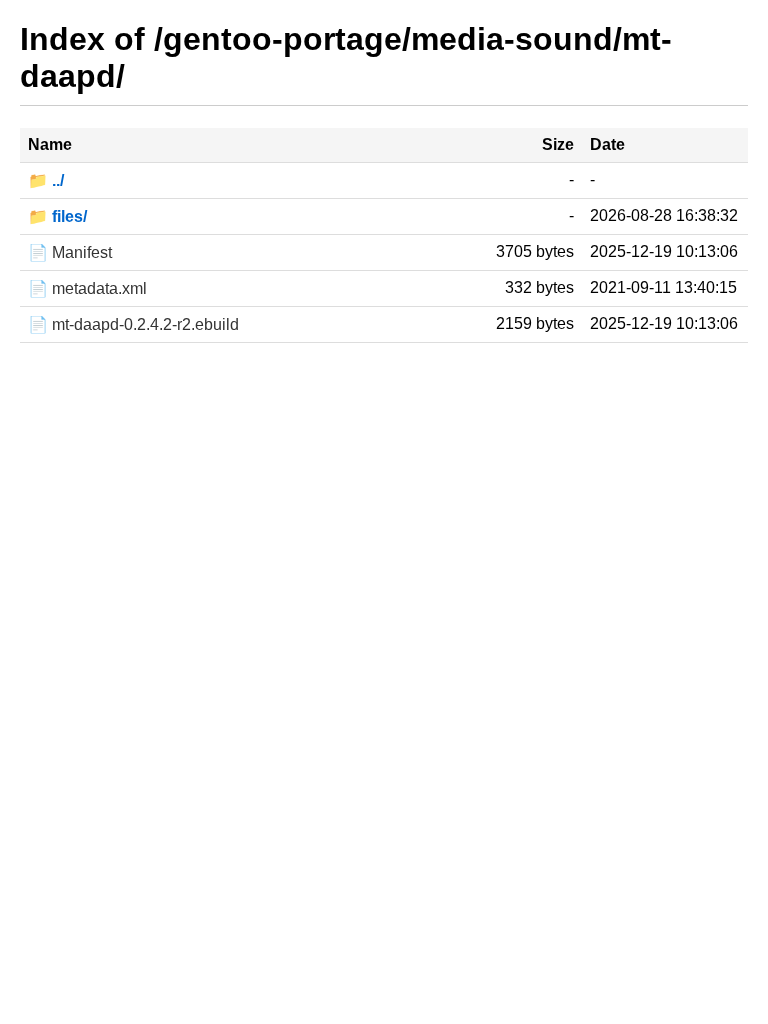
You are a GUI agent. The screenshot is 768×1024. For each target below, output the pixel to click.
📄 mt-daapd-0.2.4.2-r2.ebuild (133, 324)
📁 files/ (57, 216)
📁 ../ (46, 180)
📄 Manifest (70, 252)
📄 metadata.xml (87, 288)
